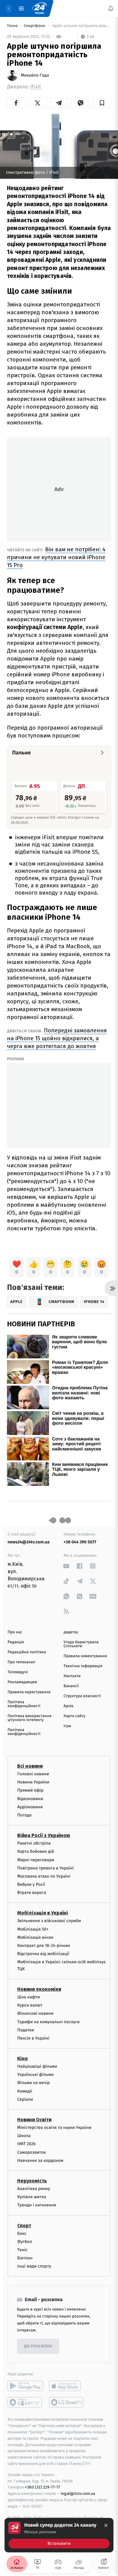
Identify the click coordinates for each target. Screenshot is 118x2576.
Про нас (15, 1632)
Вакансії (71, 1686)
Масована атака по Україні (44, 1876)
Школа (24, 2136)
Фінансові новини (35, 2013)
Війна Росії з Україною (44, 1835)
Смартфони (35, 26)
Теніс (22, 2250)
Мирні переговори (36, 1860)
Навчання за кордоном (40, 2160)
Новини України (33, 1782)
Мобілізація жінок (35, 1937)
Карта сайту (74, 1716)
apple (67, 2386)
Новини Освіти (34, 2120)
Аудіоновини (30, 1807)
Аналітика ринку (34, 2189)
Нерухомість (32, 2181)
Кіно (23, 2058)
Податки (26, 2030)
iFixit (36, 87)
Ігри (67, 1726)
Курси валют (30, 2005)
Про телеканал (21, 1662)
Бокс (22, 2233)
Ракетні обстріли (34, 1843)
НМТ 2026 (26, 2144)
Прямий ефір (30, 1790)
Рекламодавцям (22, 1682)
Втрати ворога (32, 1893)
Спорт (24, 2225)
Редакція (16, 1642)
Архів (68, 1706)
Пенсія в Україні (33, 2038)
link (66, 1566)
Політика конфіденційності (24, 1704)
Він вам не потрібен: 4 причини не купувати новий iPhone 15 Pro (56, 557)
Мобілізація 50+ (33, 1929)
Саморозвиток (32, 2152)
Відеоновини (30, 1798)
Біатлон (25, 2258)
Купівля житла (32, 2197)
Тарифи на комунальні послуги (48, 2022)
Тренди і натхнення (37, 2205)
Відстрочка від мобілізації (43, 1954)
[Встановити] (59, 2535)
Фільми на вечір (33, 2083)
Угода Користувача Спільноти (81, 1644)
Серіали (25, 2099)
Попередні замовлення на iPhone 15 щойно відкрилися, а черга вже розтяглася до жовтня (57, 1038)
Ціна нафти (29, 1997)
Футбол (25, 2241)
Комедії (25, 2091)
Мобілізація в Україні (43, 1913)
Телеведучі (18, 1672)
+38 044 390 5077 (80, 1542)
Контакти (72, 1676)
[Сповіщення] (111, 8)
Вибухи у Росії (31, 1884)
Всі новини (30, 1766)
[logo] (39, 8)
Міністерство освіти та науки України (54, 2127)
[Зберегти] (102, 103)
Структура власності (82, 1696)
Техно (13, 26)
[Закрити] (106, 2525)
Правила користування (29, 1692)
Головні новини (33, 1774)
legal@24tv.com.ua (78, 2494)
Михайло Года (35, 75)
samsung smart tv (67, 2402)
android (25, 2386)
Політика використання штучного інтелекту (29, 1718)
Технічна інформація (83, 1666)
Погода (24, 1815)
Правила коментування (85, 1656)
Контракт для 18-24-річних (44, 1946)
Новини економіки (39, 1989)
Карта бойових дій (36, 1851)
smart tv (25, 2402)
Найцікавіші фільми (37, 2066)
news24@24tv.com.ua (29, 1542)
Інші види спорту (34, 2266)
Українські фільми (35, 2075)
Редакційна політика (27, 1652)
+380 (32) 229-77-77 (43, 2487)
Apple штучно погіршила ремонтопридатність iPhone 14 (81, 26)
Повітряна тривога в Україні (45, 1868)
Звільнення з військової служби (49, 1921)
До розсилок (38, 2346)
